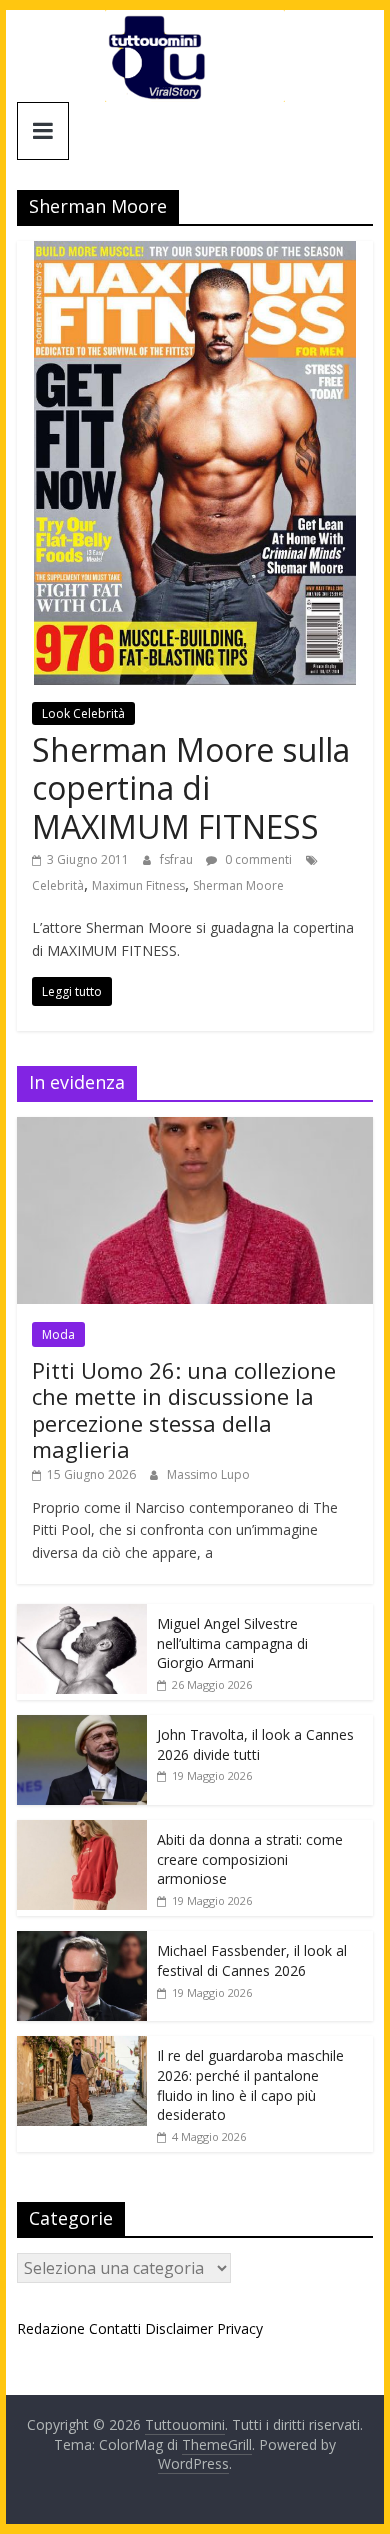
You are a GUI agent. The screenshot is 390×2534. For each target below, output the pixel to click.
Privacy (240, 2328)
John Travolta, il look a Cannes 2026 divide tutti (255, 1744)
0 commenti (257, 859)
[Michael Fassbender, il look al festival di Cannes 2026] (82, 1941)
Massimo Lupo (208, 1474)
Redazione (51, 2328)
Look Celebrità (83, 713)
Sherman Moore (238, 885)
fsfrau (178, 859)
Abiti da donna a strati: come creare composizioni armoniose (250, 1859)
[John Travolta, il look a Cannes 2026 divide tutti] (82, 1725)
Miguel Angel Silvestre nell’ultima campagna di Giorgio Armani (232, 1643)
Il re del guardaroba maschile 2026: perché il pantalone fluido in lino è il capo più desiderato (250, 2085)
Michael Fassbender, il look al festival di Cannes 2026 (252, 1960)
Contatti (115, 2328)
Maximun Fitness (138, 885)
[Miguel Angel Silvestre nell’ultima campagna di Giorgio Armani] (82, 1614)
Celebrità (58, 885)
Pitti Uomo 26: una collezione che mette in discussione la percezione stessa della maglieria (184, 1409)
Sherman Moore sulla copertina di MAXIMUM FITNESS (191, 788)
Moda (58, 1334)
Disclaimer (179, 2328)
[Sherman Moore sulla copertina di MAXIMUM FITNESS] (195, 253)
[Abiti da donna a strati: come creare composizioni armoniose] (82, 1830)
